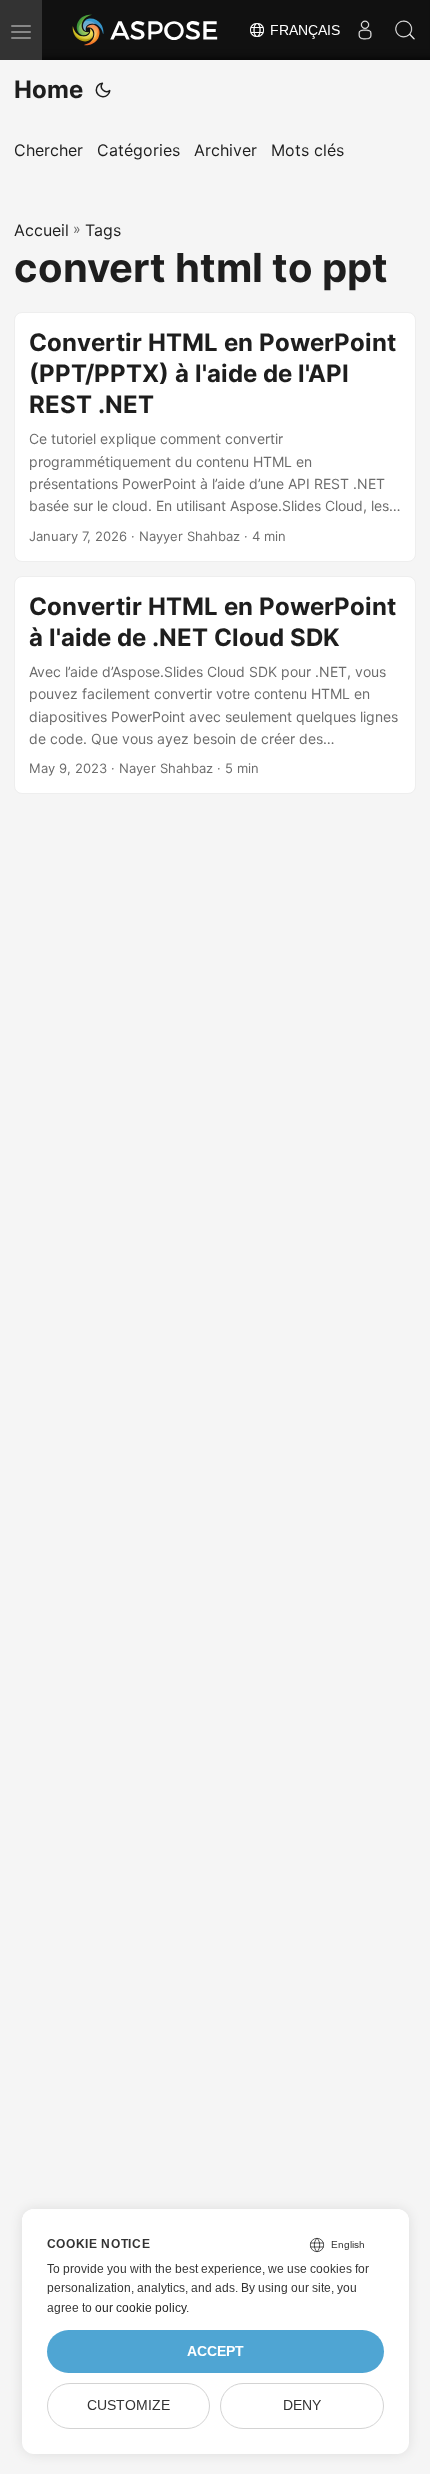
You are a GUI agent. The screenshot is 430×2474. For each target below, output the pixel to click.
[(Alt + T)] (103, 90)
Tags (103, 230)
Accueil (41, 230)
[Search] (405, 30)
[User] (365, 30)
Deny (302, 2405)
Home (48, 89)
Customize (128, 2405)
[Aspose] (146, 30)
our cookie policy (140, 2308)
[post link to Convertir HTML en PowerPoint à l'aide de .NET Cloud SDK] (215, 685)
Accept (215, 2351)
